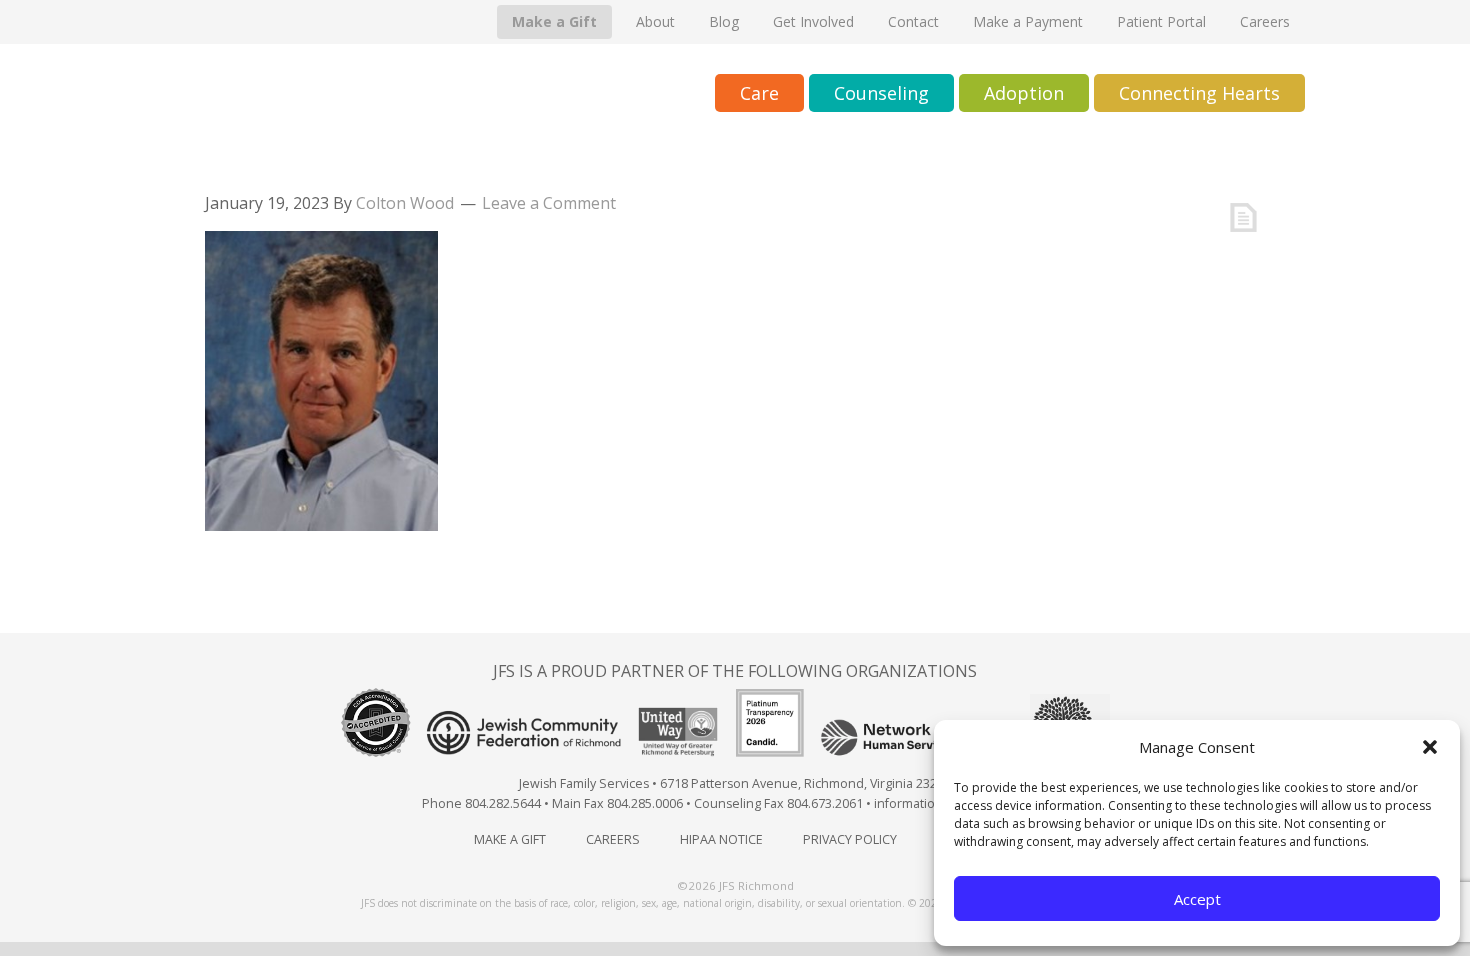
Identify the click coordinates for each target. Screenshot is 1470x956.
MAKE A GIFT (510, 839)
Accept (1197, 899)
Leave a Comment (549, 203)
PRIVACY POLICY (850, 839)
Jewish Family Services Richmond (390, 94)
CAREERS (613, 839)
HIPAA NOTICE (721, 839)
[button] (1430, 747)
